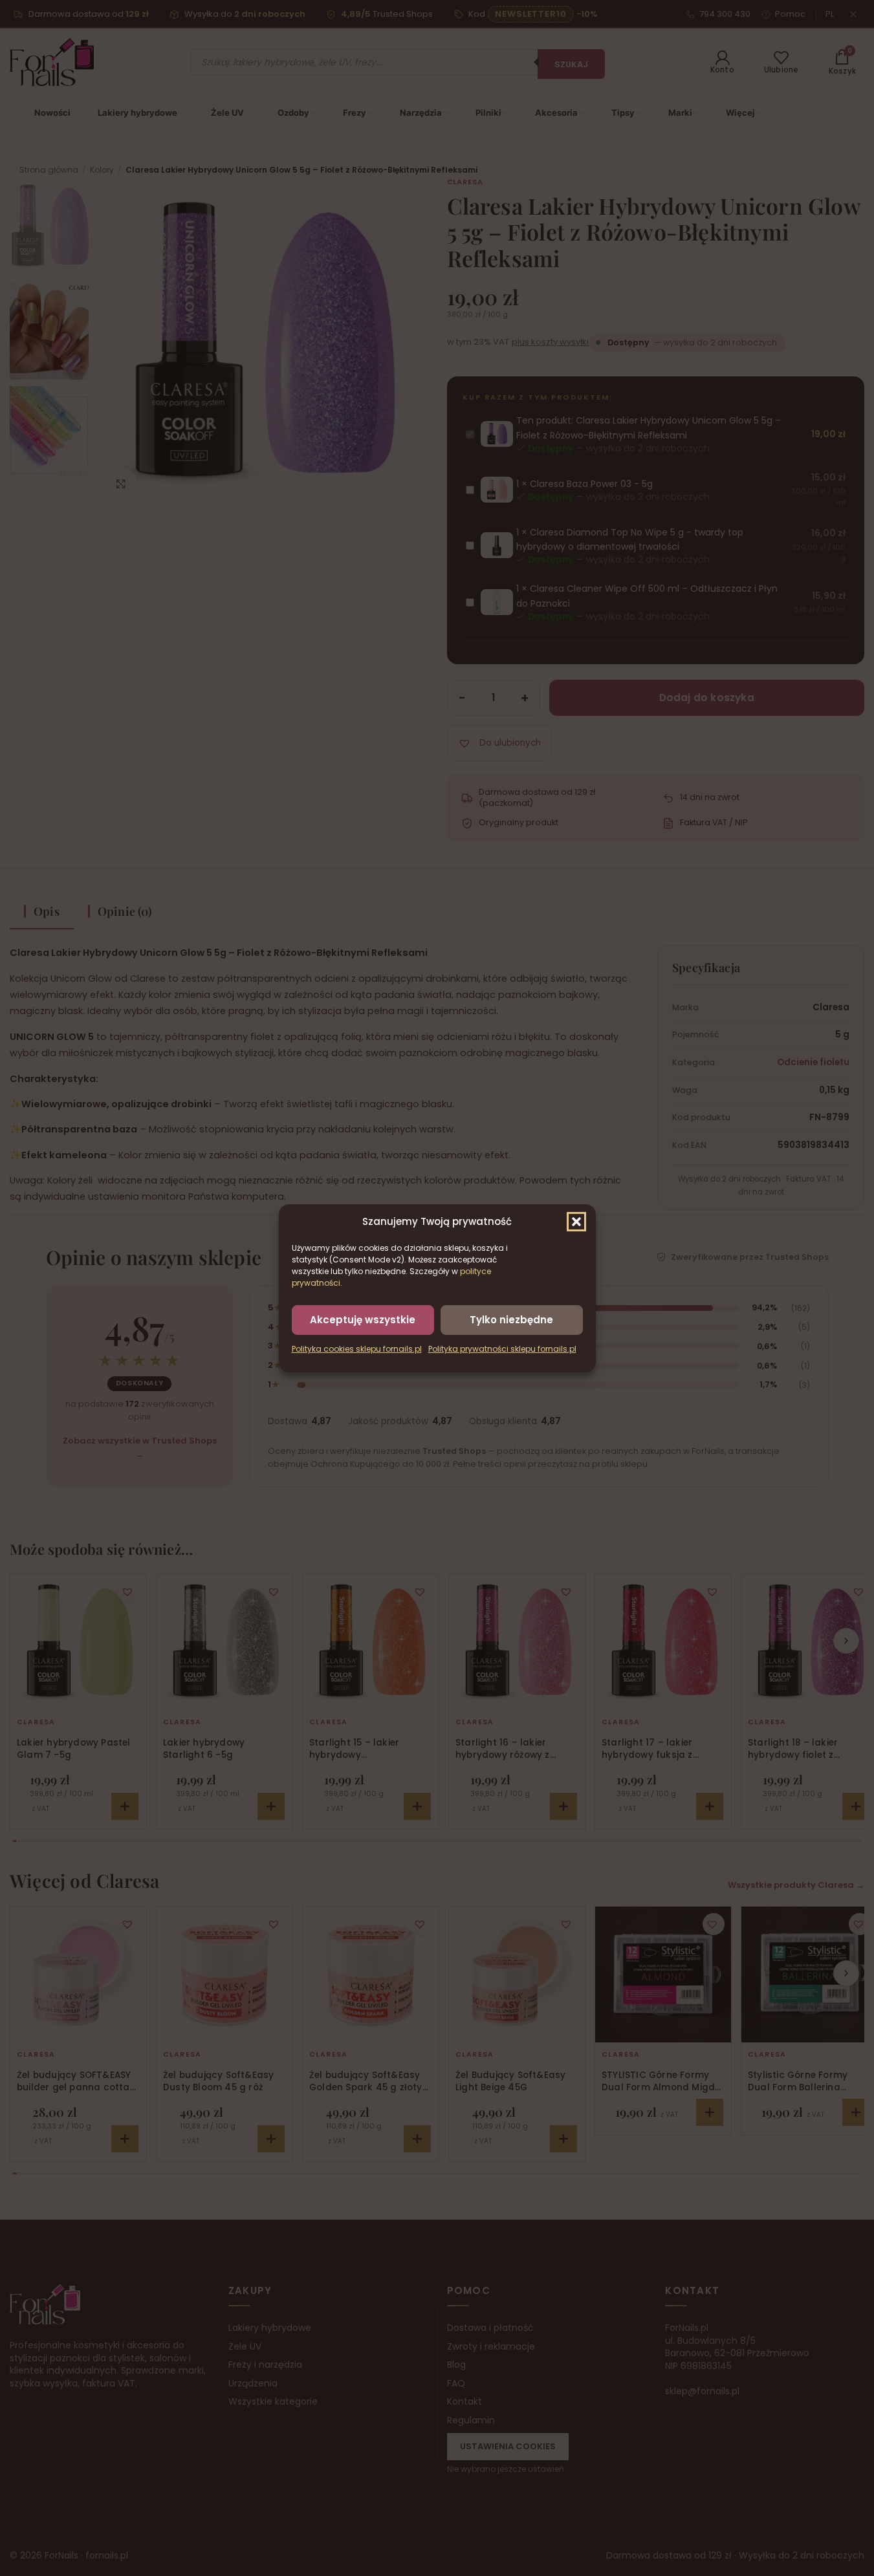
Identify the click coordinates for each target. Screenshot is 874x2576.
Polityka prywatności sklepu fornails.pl (502, 1349)
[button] (576, 1221)
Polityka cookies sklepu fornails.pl (357, 1349)
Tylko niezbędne (511, 1319)
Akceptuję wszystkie (363, 1319)
